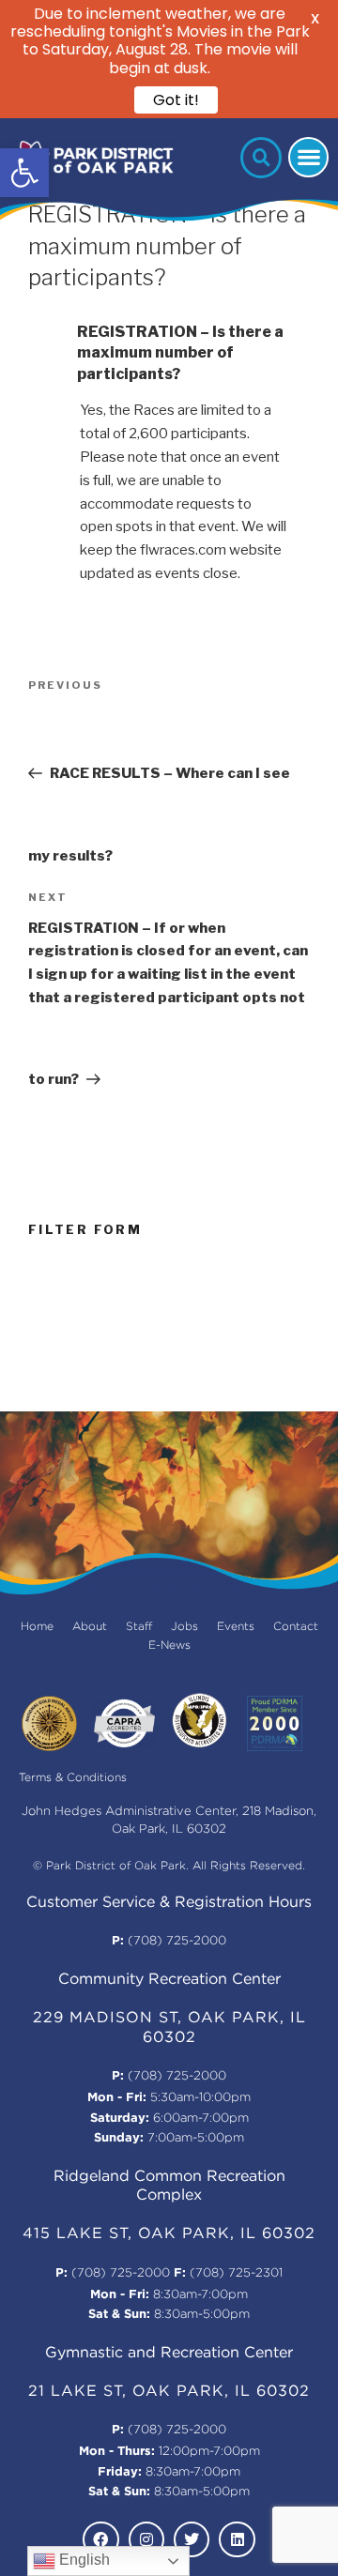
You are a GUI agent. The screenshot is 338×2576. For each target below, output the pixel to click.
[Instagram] (146, 2539)
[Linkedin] (237, 2539)
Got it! (176, 100)
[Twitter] (192, 2539)
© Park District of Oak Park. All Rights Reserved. (169, 1866)
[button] (24, 173)
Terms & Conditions (73, 1778)
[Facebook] (100, 2539)
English (83, 2560)
